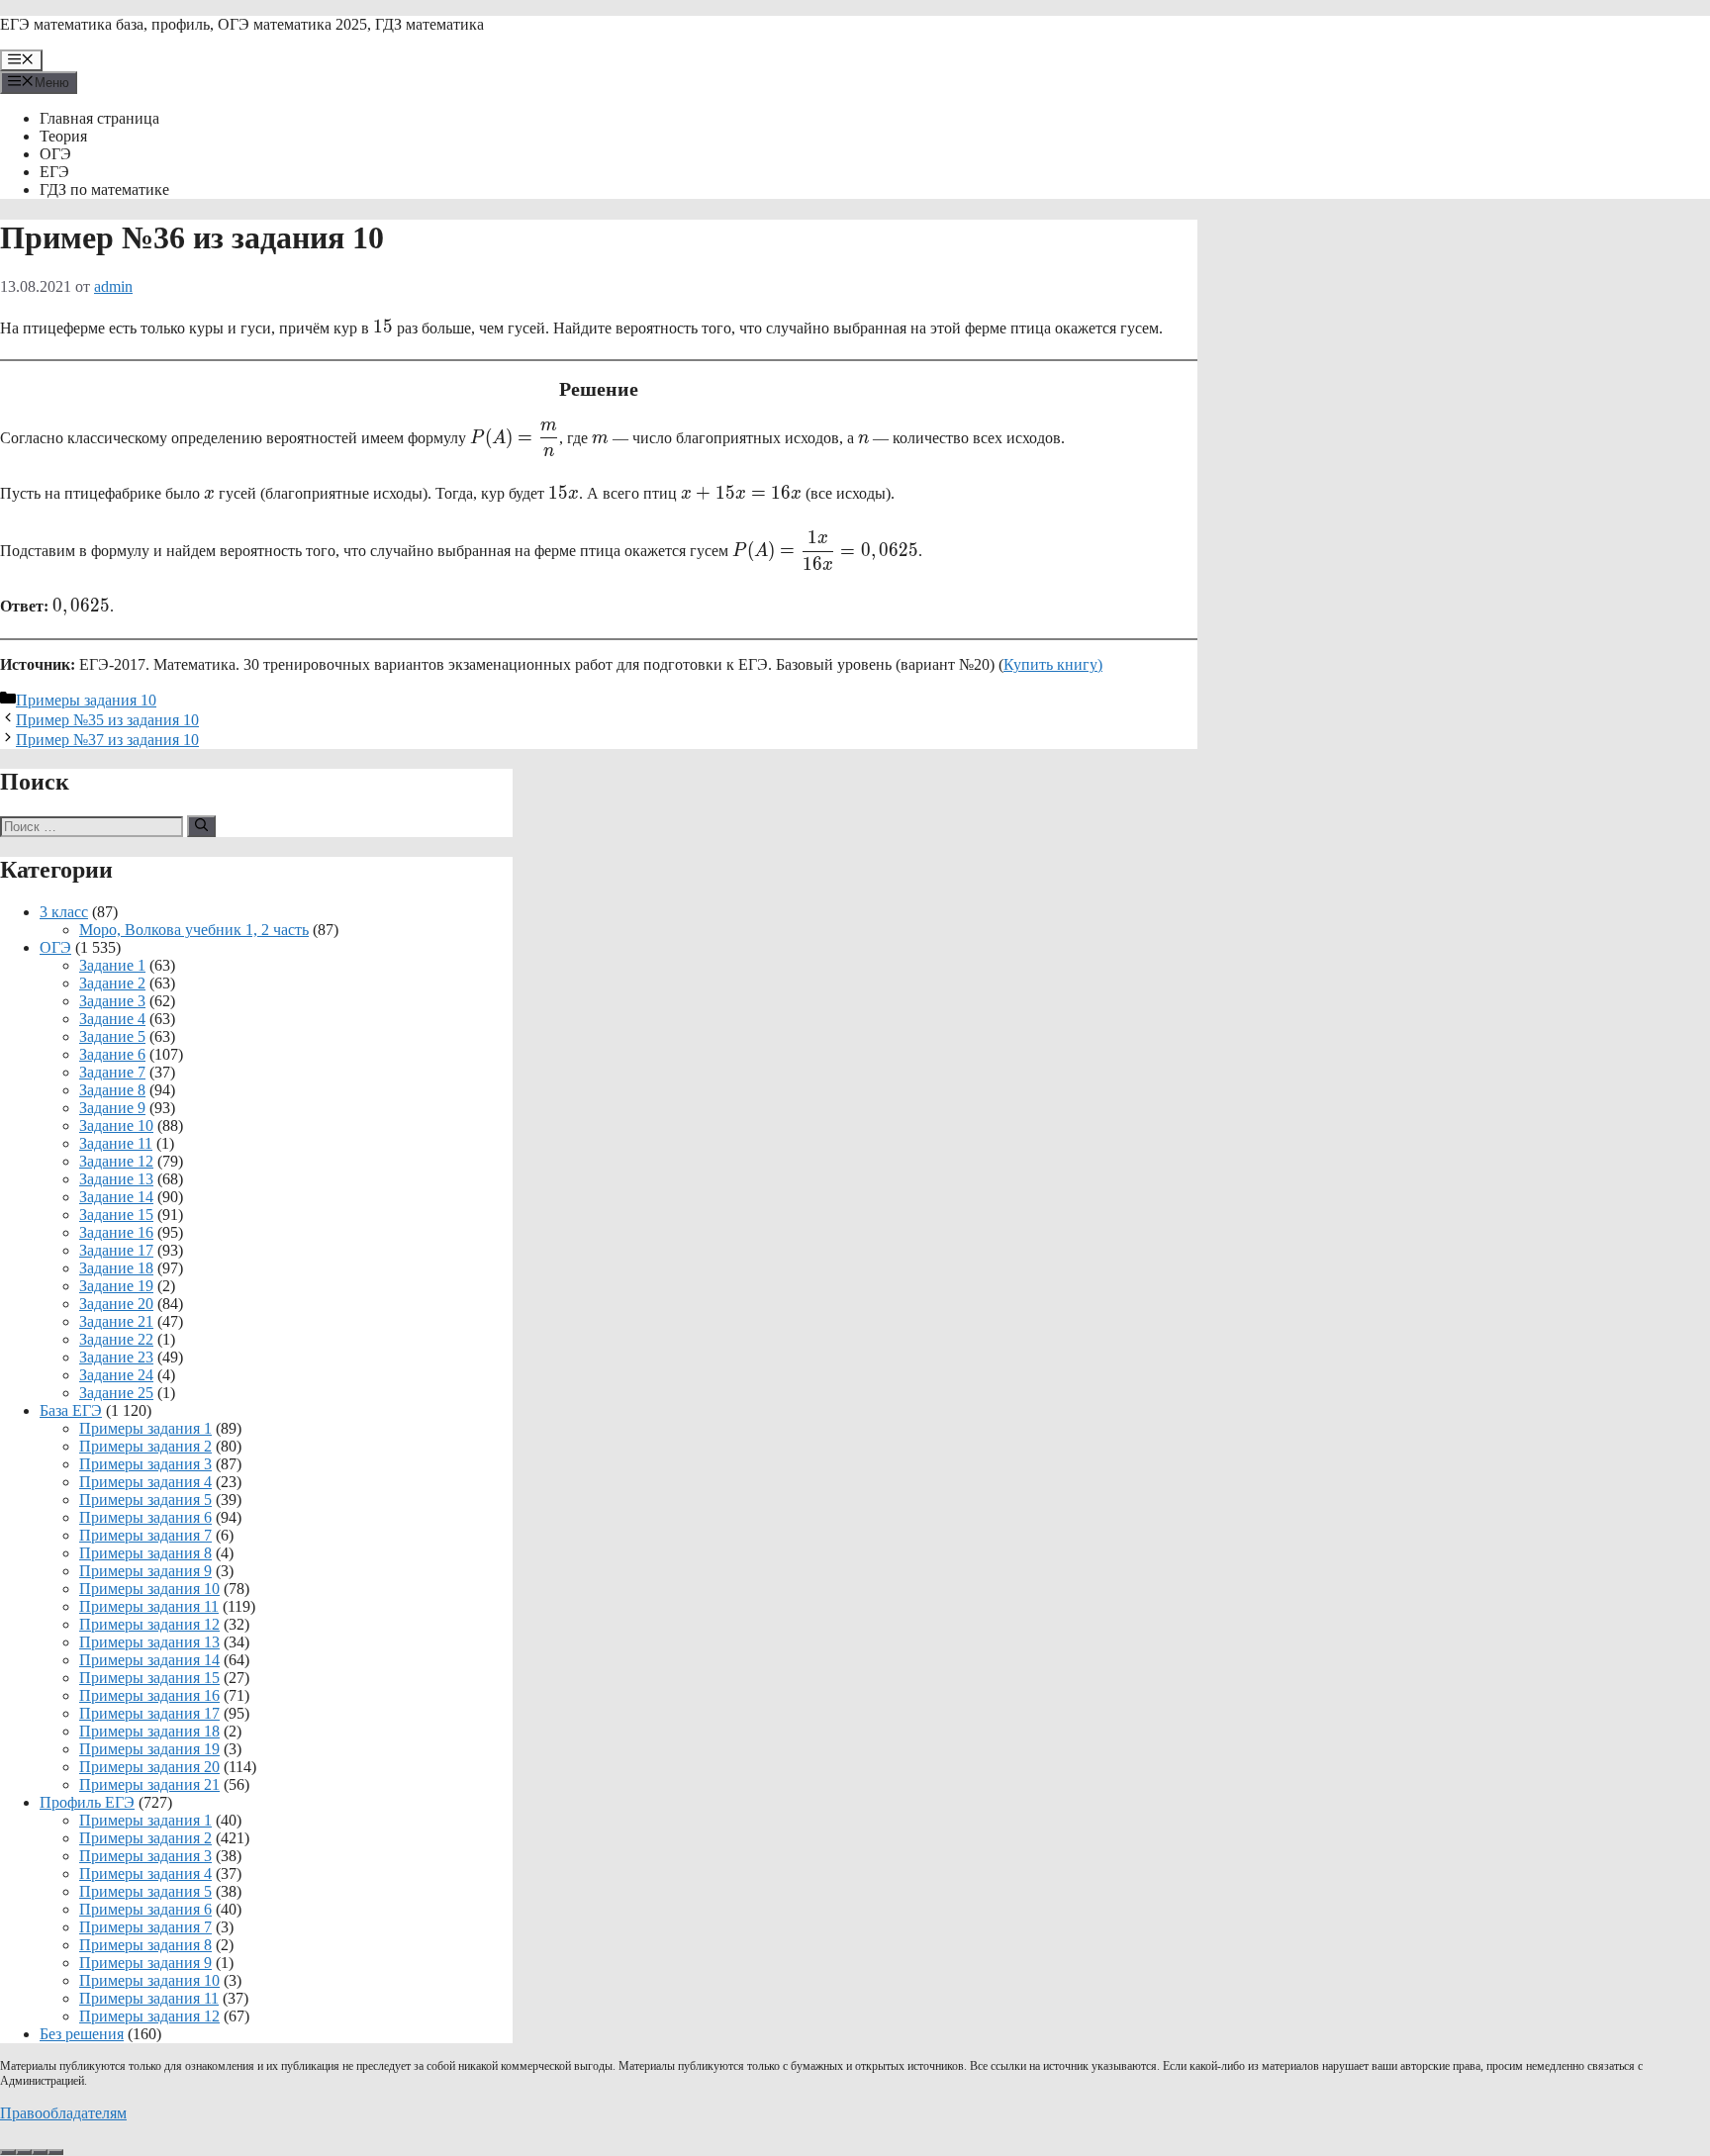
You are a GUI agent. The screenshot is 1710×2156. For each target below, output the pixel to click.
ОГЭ (55, 154)
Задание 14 (116, 1197)
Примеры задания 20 (149, 1767)
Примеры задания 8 (145, 1553)
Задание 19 (116, 1286)
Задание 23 (116, 1357)
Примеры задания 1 (145, 1428)
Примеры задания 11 (149, 1606)
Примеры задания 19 (149, 1749)
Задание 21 (116, 1321)
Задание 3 (112, 1001)
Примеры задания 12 (149, 1624)
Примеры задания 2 (145, 1446)
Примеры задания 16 (149, 1695)
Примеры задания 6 (145, 1517)
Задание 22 (116, 1339)
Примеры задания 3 (145, 1464)
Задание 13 (116, 1179)
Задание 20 (116, 1304)
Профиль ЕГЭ (87, 1802)
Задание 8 (112, 1090)
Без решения (82, 2034)
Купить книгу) (1053, 664)
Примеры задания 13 (149, 1642)
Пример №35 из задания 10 (107, 720)
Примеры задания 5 (145, 1500)
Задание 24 (116, 1375)
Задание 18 (116, 1268)
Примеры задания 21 (149, 1784)
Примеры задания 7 (145, 1535)
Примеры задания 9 (145, 1571)
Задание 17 (116, 1250)
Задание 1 (112, 965)
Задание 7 (112, 1072)
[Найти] (201, 826)
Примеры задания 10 (86, 700)
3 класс (64, 912)
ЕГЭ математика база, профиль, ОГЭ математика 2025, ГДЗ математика (242, 24)
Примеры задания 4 (145, 1482)
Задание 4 (112, 1019)
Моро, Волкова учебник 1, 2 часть (194, 930)
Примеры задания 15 (149, 1678)
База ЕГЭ (71, 1410)
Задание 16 (116, 1232)
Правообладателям (63, 2113)
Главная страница (99, 118)
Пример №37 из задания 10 (107, 740)
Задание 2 (112, 983)
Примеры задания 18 (149, 1731)
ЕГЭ (54, 172)
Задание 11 (116, 1143)
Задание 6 (112, 1054)
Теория (63, 136)
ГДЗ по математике (104, 189)
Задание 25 (116, 1393)
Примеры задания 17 (149, 1713)
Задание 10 (116, 1125)
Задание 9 (112, 1108)
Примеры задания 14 (149, 1660)
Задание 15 (116, 1215)
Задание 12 (116, 1161)
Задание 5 (112, 1036)
